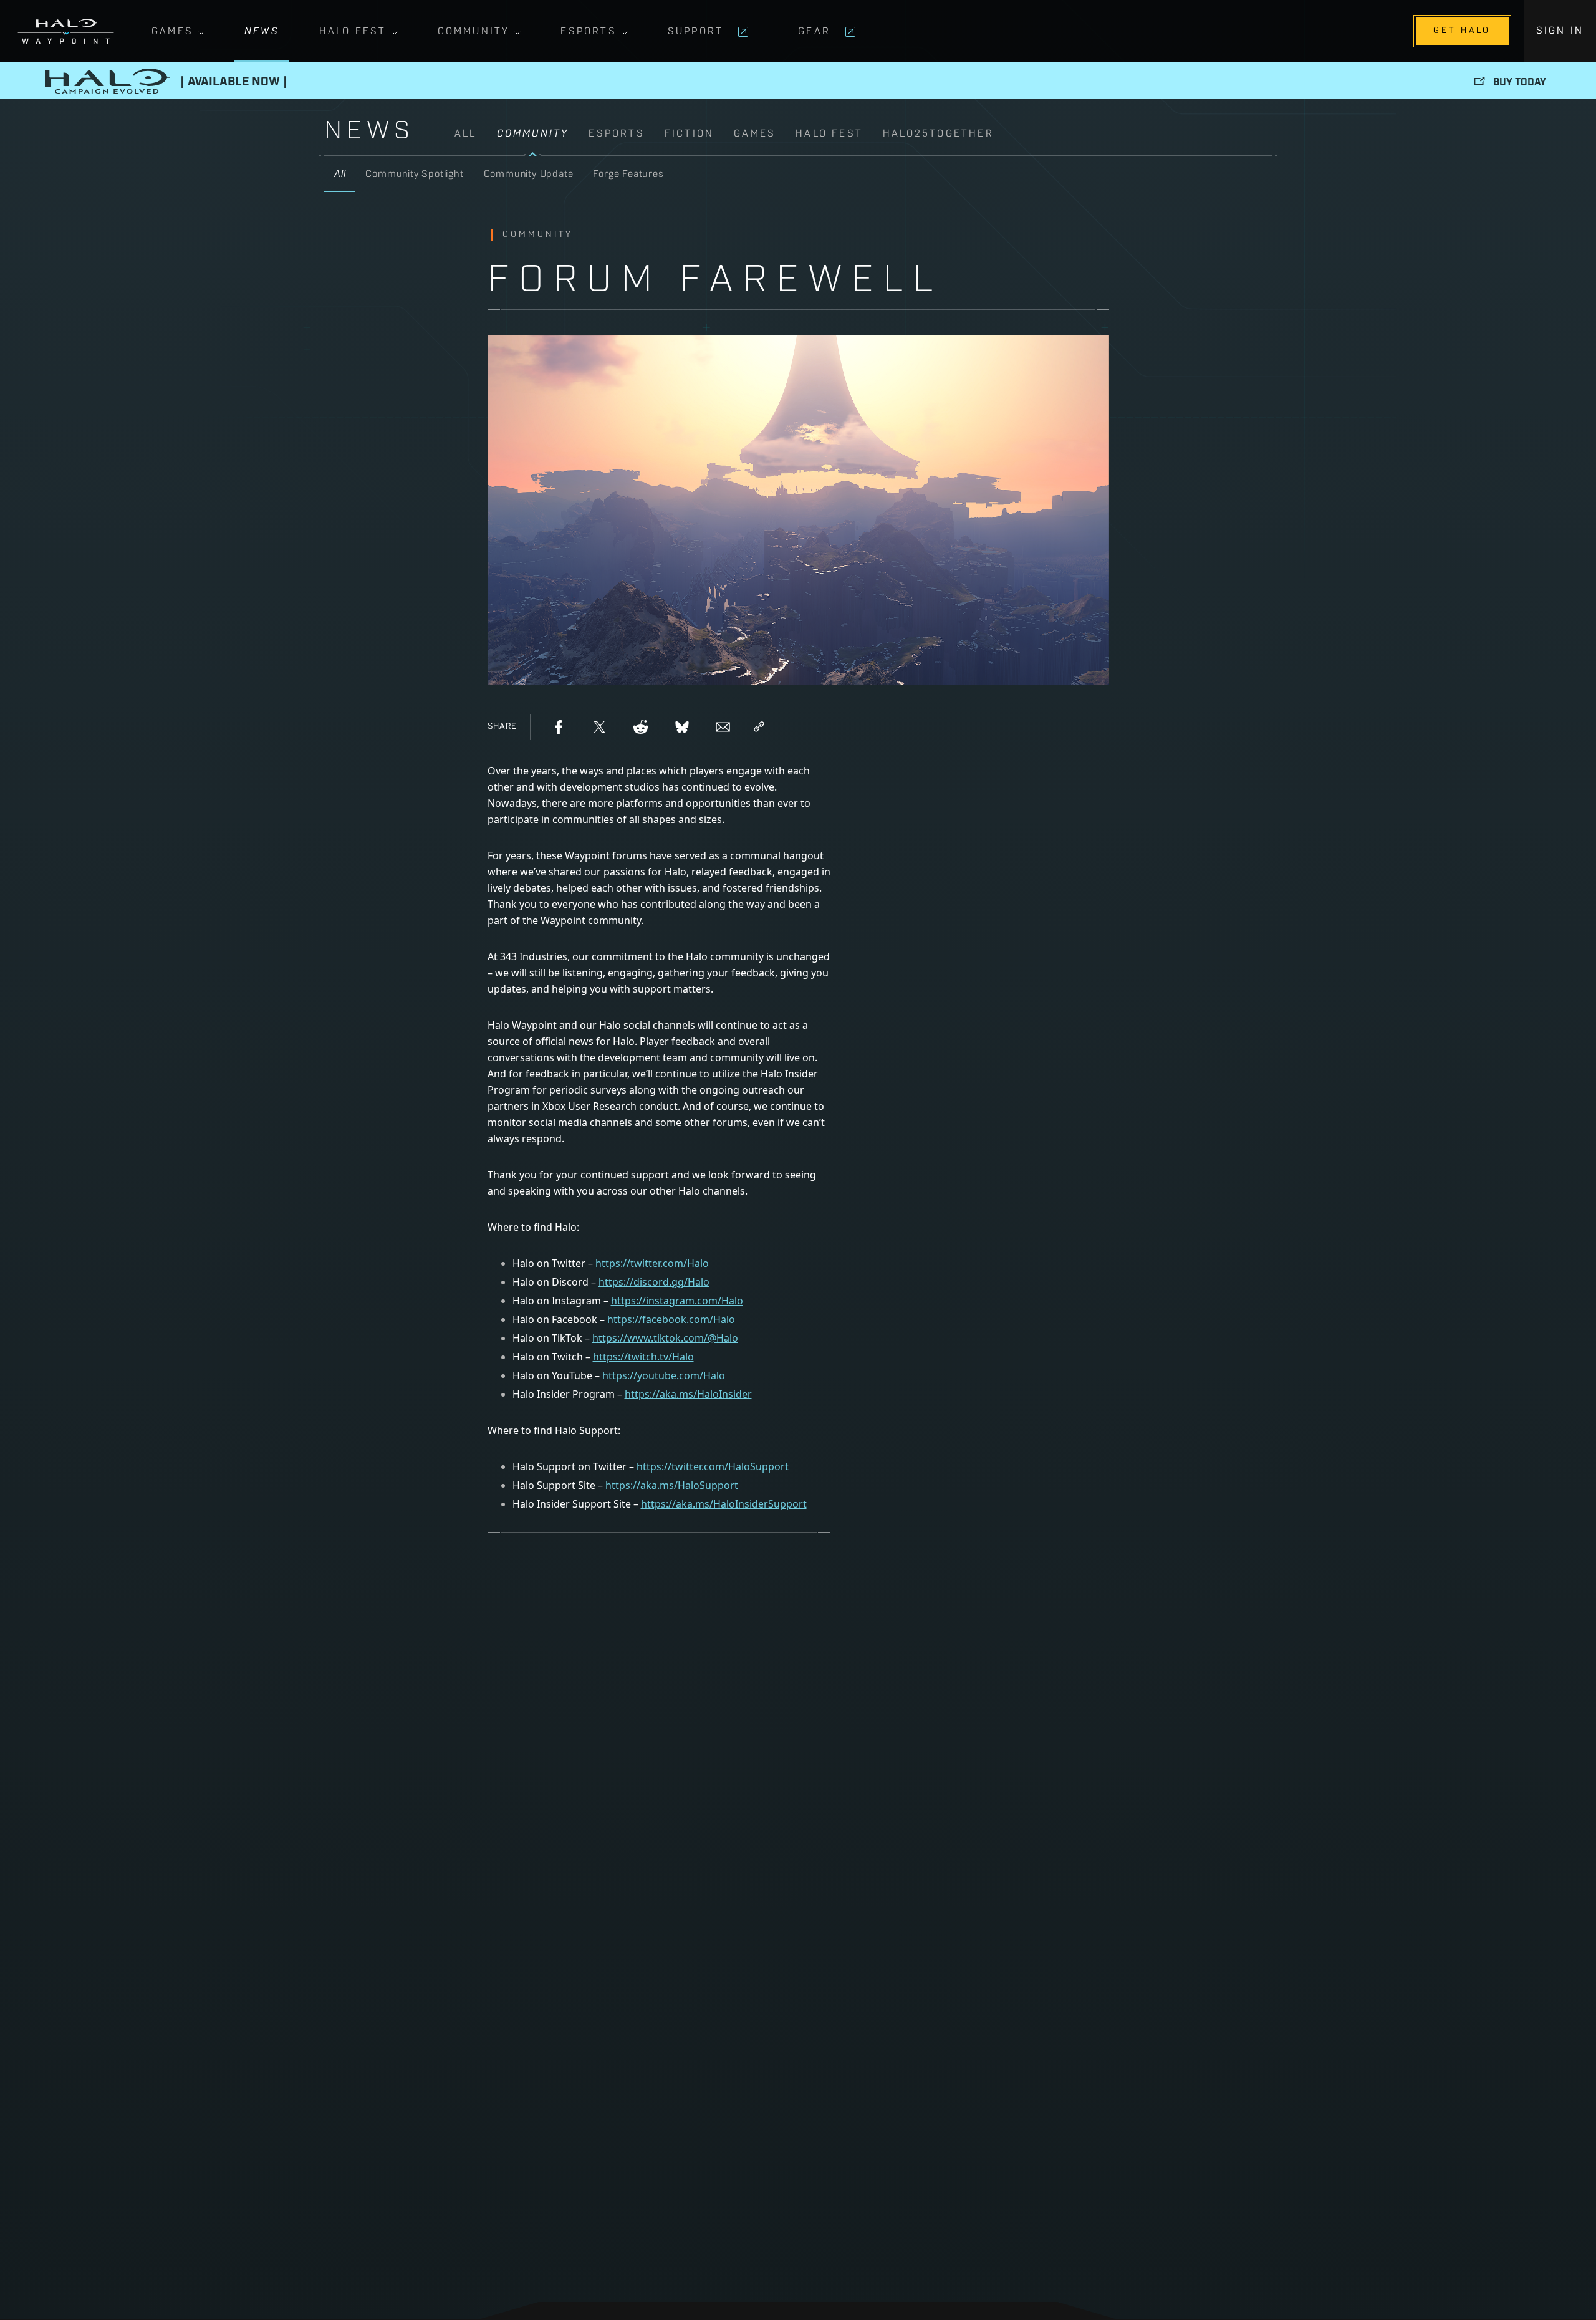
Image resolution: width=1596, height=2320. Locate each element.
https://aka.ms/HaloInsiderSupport (724, 1504)
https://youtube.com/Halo (664, 1375)
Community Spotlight (414, 175)
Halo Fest (353, 32)
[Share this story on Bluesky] (682, 727)
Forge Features (628, 175)
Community (474, 32)
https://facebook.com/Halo (671, 1319)
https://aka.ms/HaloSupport (672, 1485)
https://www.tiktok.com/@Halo (665, 1338)
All (466, 134)
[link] (863, 141)
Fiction (689, 134)
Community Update (529, 175)
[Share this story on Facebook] (559, 727)
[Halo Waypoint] (66, 31)
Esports (588, 32)
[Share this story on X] (600, 727)
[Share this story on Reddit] (641, 727)
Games (172, 32)
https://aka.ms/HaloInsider (688, 1394)
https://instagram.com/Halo (677, 1301)
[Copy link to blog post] (759, 727)
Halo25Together (938, 134)
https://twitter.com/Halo (652, 1263)
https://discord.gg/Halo (654, 1282)
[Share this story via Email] (723, 727)
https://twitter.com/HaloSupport (713, 1466)
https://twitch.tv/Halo (643, 1357)
